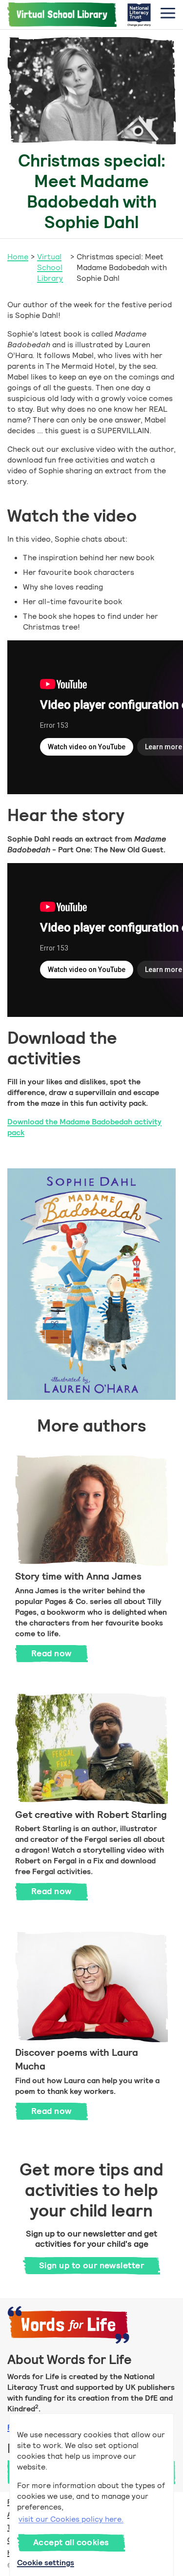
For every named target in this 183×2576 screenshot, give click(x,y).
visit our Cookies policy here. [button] (71, 2519)
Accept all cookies (71, 2542)
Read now (60, 1653)
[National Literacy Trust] (139, 15)
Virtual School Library (50, 267)
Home (18, 257)
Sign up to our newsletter (91, 2265)
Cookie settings (46, 2563)
